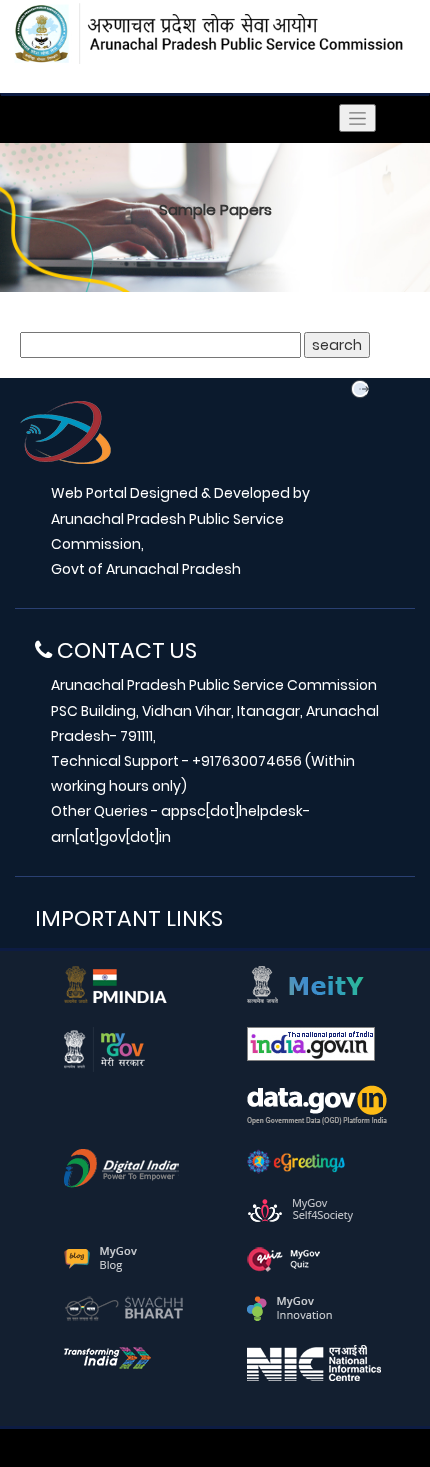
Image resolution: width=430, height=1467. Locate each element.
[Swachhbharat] (124, 1307)
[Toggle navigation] (357, 118)
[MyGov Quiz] (284, 1258)
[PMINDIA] (115, 983)
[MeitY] (305, 983)
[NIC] (314, 1362)
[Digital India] (121, 1167)
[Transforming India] (107, 1356)
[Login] (360, 389)
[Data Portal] (317, 1104)
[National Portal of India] (311, 1043)
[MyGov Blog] (100, 1258)
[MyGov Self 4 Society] (300, 1209)
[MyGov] (104, 1048)
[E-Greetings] (296, 1160)
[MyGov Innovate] (289, 1307)
